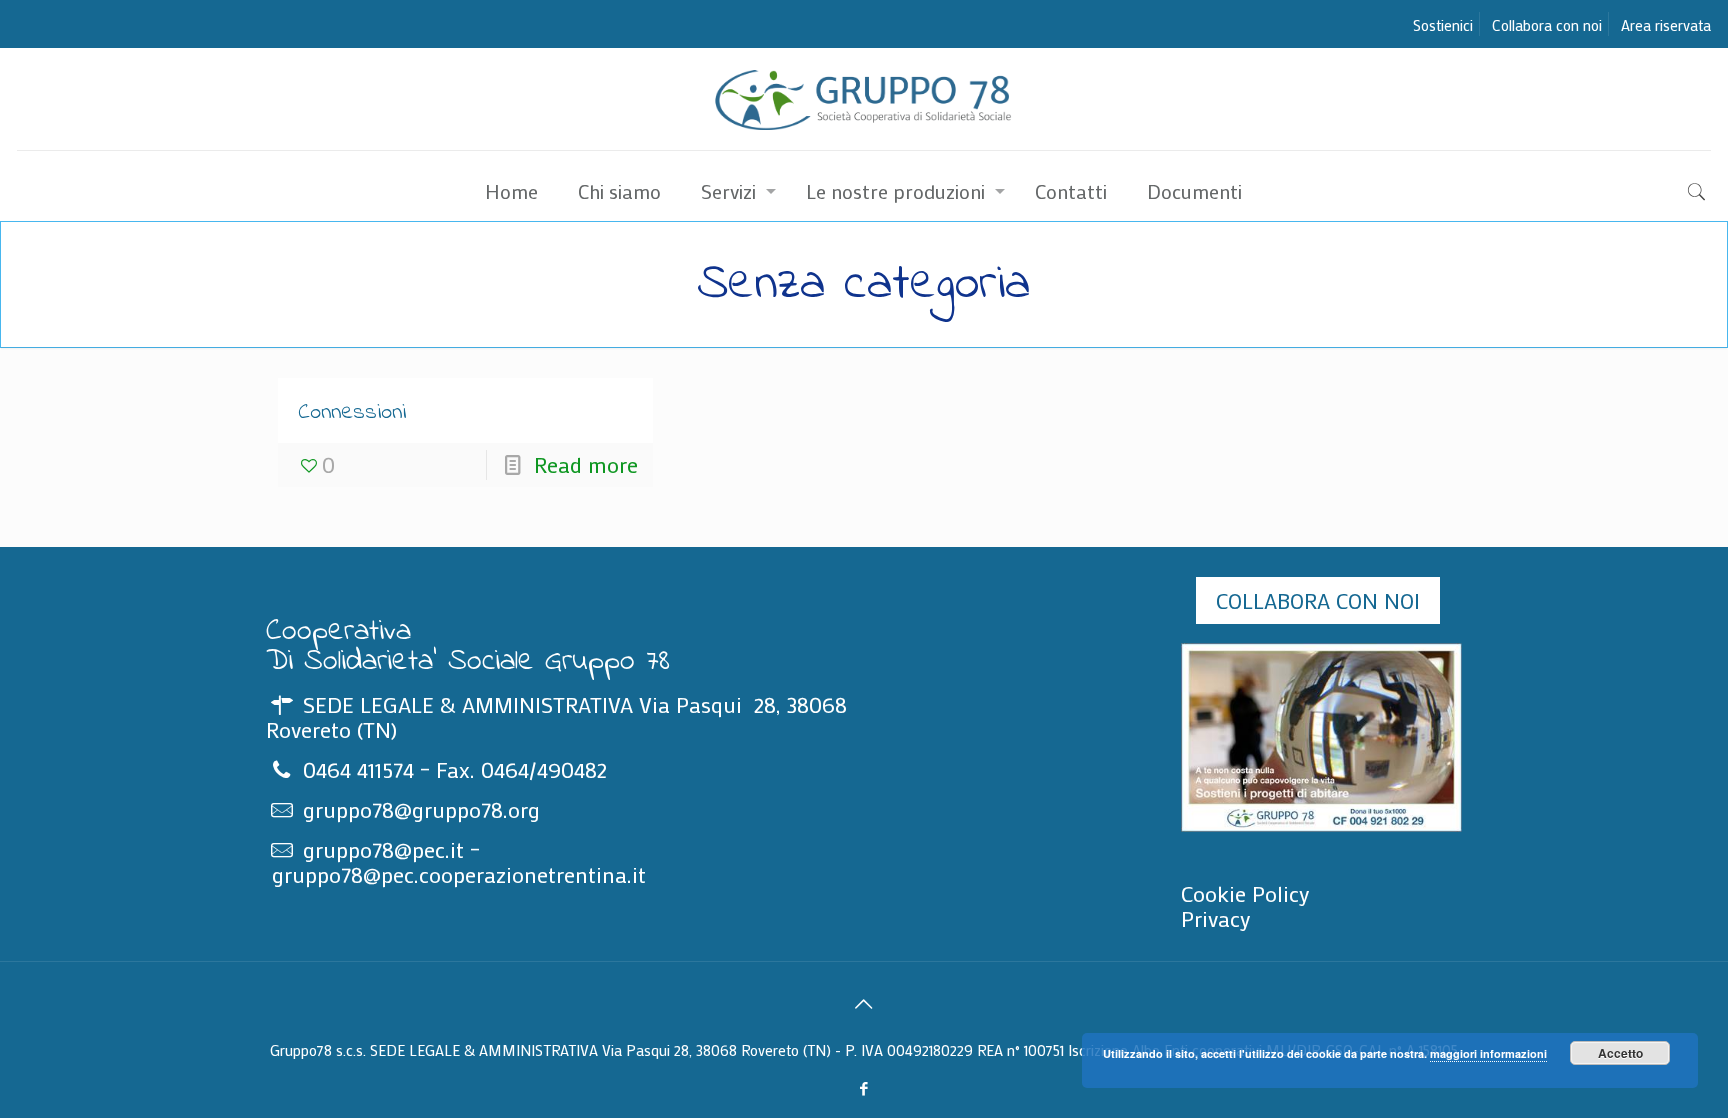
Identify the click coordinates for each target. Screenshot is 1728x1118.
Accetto (1620, 1053)
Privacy (1216, 918)
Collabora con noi (1547, 25)
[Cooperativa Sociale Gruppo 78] (864, 99)
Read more (586, 464)
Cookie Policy (1245, 893)
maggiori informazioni (1488, 1053)
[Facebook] (863, 1088)
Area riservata (1666, 25)
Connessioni (352, 413)
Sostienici (1443, 25)
